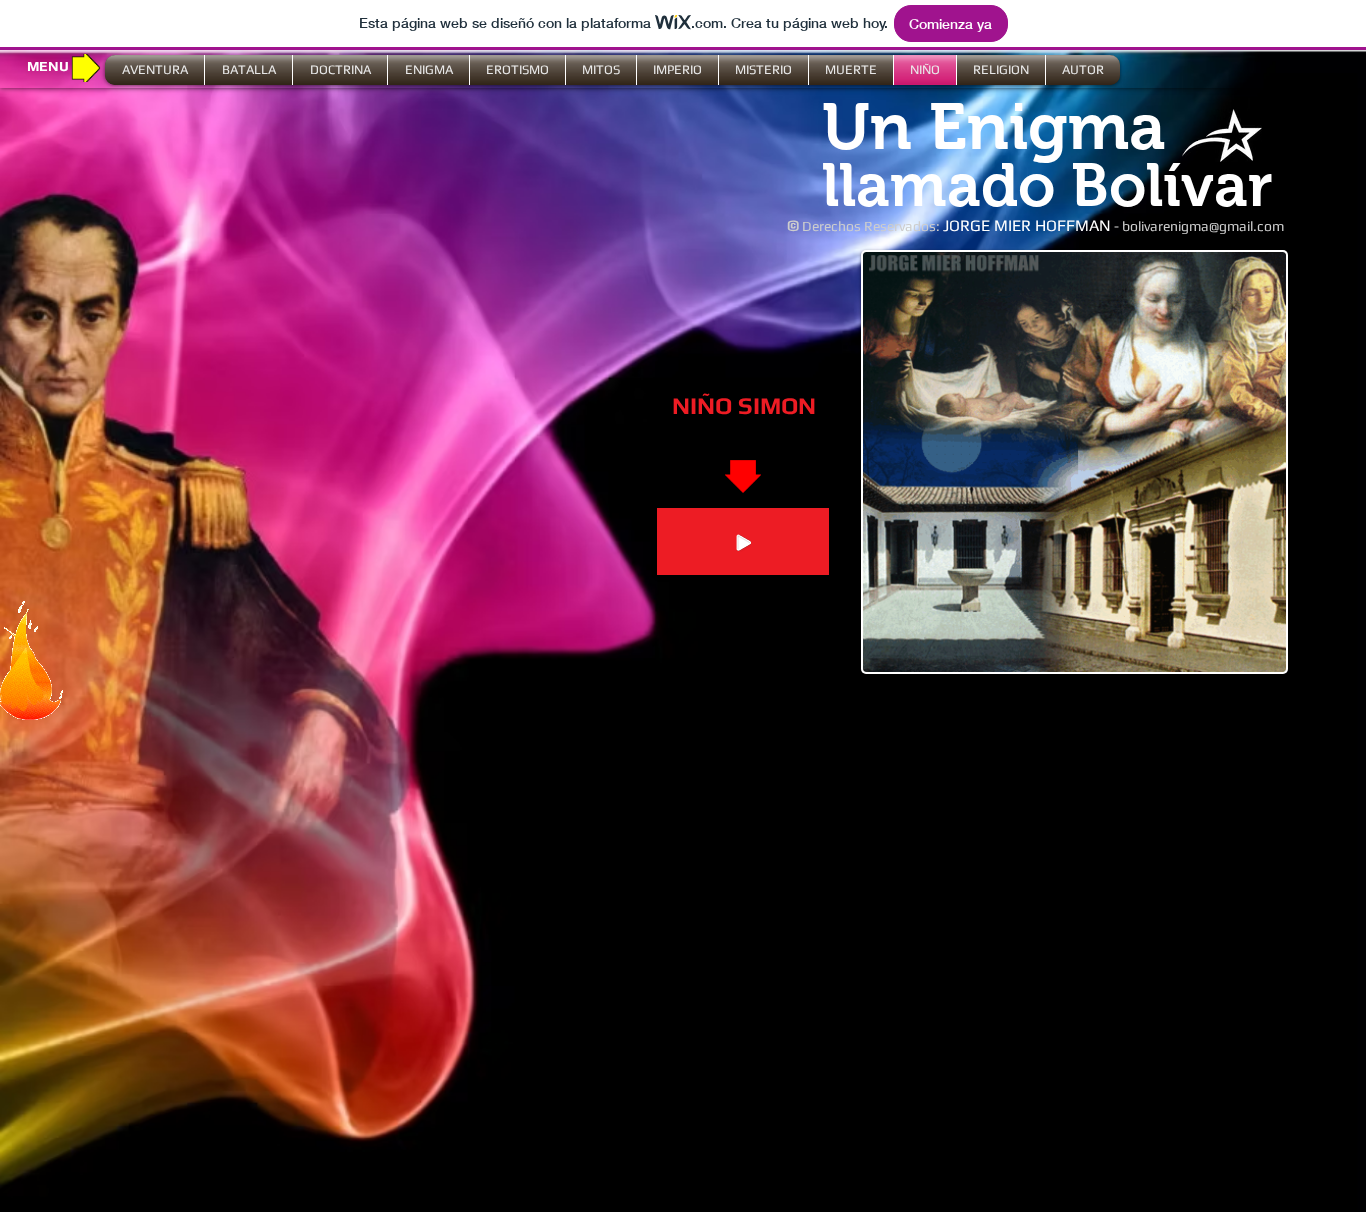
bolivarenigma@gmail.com (1203, 226)
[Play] (743, 541)
